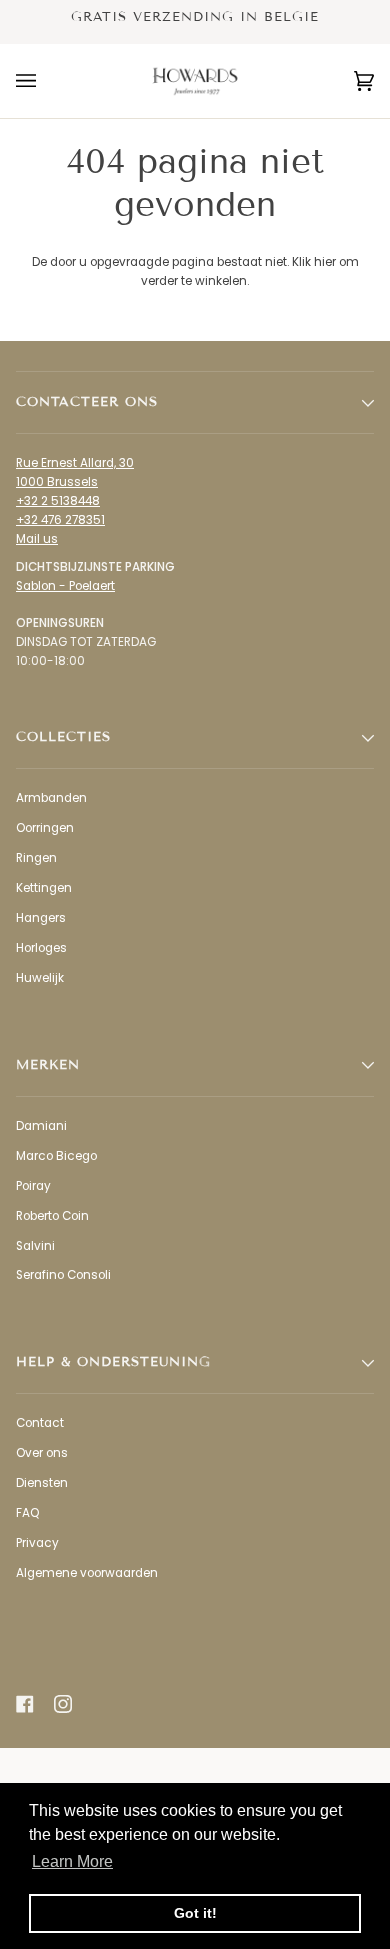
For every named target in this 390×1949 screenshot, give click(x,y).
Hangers (41, 918)
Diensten (42, 1483)
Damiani (41, 1126)
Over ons (42, 1453)
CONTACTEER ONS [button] (87, 402)
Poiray (33, 1186)
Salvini (35, 1246)
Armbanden (51, 798)
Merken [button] (48, 1065)
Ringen (36, 858)
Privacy (37, 1543)
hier (325, 262)
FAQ (27, 1513)
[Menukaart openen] (46, 81)
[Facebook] (25, 1704)
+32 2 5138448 (58, 501)
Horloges (41, 948)
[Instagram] (63, 1704)
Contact (40, 1423)
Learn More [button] (72, 1861)
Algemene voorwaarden (87, 1573)
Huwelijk (40, 978)
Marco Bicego (56, 1156)
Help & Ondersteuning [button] (113, 1362)
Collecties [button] (63, 737)
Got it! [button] (195, 1913)
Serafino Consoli (63, 1275)
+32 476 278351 (60, 520)
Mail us (37, 539)
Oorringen (45, 828)
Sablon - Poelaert (65, 586)
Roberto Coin (52, 1216)
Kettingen (44, 888)
